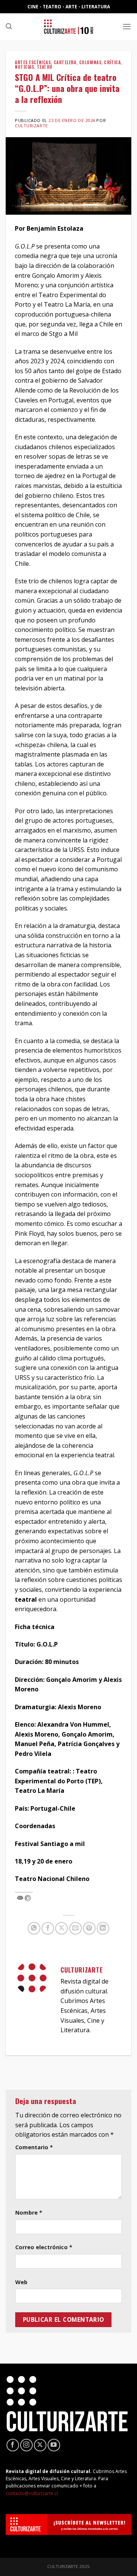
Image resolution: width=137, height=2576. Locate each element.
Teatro (45, 67)
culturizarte (31, 126)
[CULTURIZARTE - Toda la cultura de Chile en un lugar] (68, 27)
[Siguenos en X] (40, 2445)
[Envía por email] (76, 1928)
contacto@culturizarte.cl (32, 2493)
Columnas (90, 62)
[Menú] (127, 26)
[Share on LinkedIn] (103, 1928)
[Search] (9, 26)
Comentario (34, 2147)
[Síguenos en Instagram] (26, 2445)
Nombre (29, 2213)
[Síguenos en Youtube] (54, 2445)
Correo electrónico (44, 2247)
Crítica (112, 62)
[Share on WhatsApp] (34, 1928)
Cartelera (65, 62)
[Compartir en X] (61, 1928)
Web (21, 2282)
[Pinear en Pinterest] (89, 1928)
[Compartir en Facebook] (48, 1928)
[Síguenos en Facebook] (13, 2445)
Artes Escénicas (33, 62)
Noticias (24, 67)
